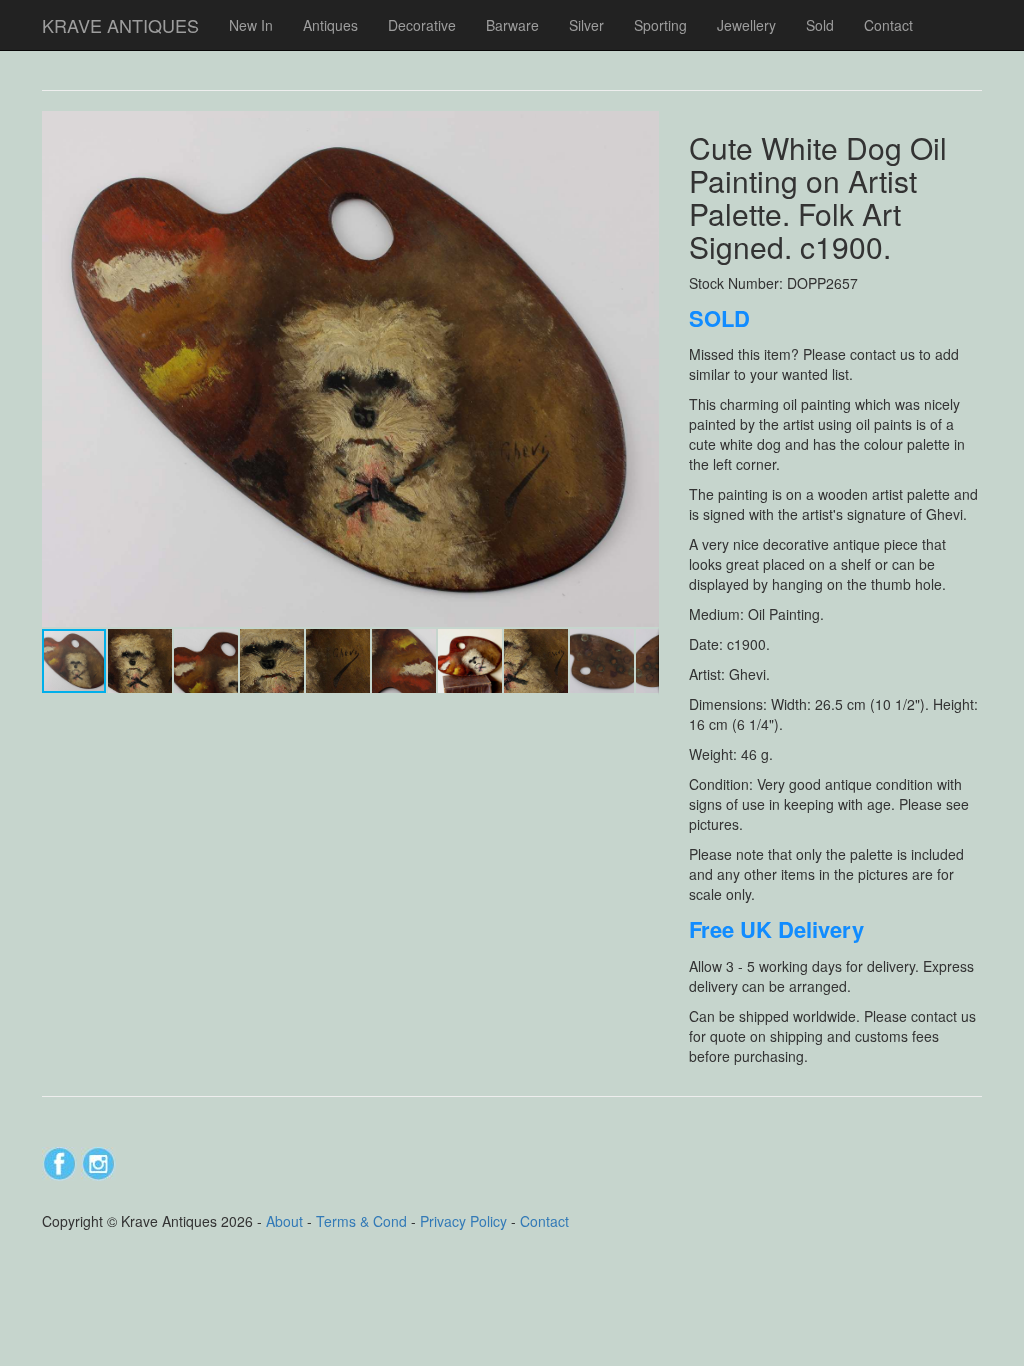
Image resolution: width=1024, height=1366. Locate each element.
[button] (641, 129)
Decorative (422, 25)
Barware (512, 25)
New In (251, 25)
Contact (888, 25)
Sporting (660, 25)
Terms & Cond (361, 1221)
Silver (586, 25)
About (284, 1221)
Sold (820, 25)
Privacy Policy (463, 1221)
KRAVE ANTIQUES (120, 25)
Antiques (330, 25)
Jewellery (746, 25)
